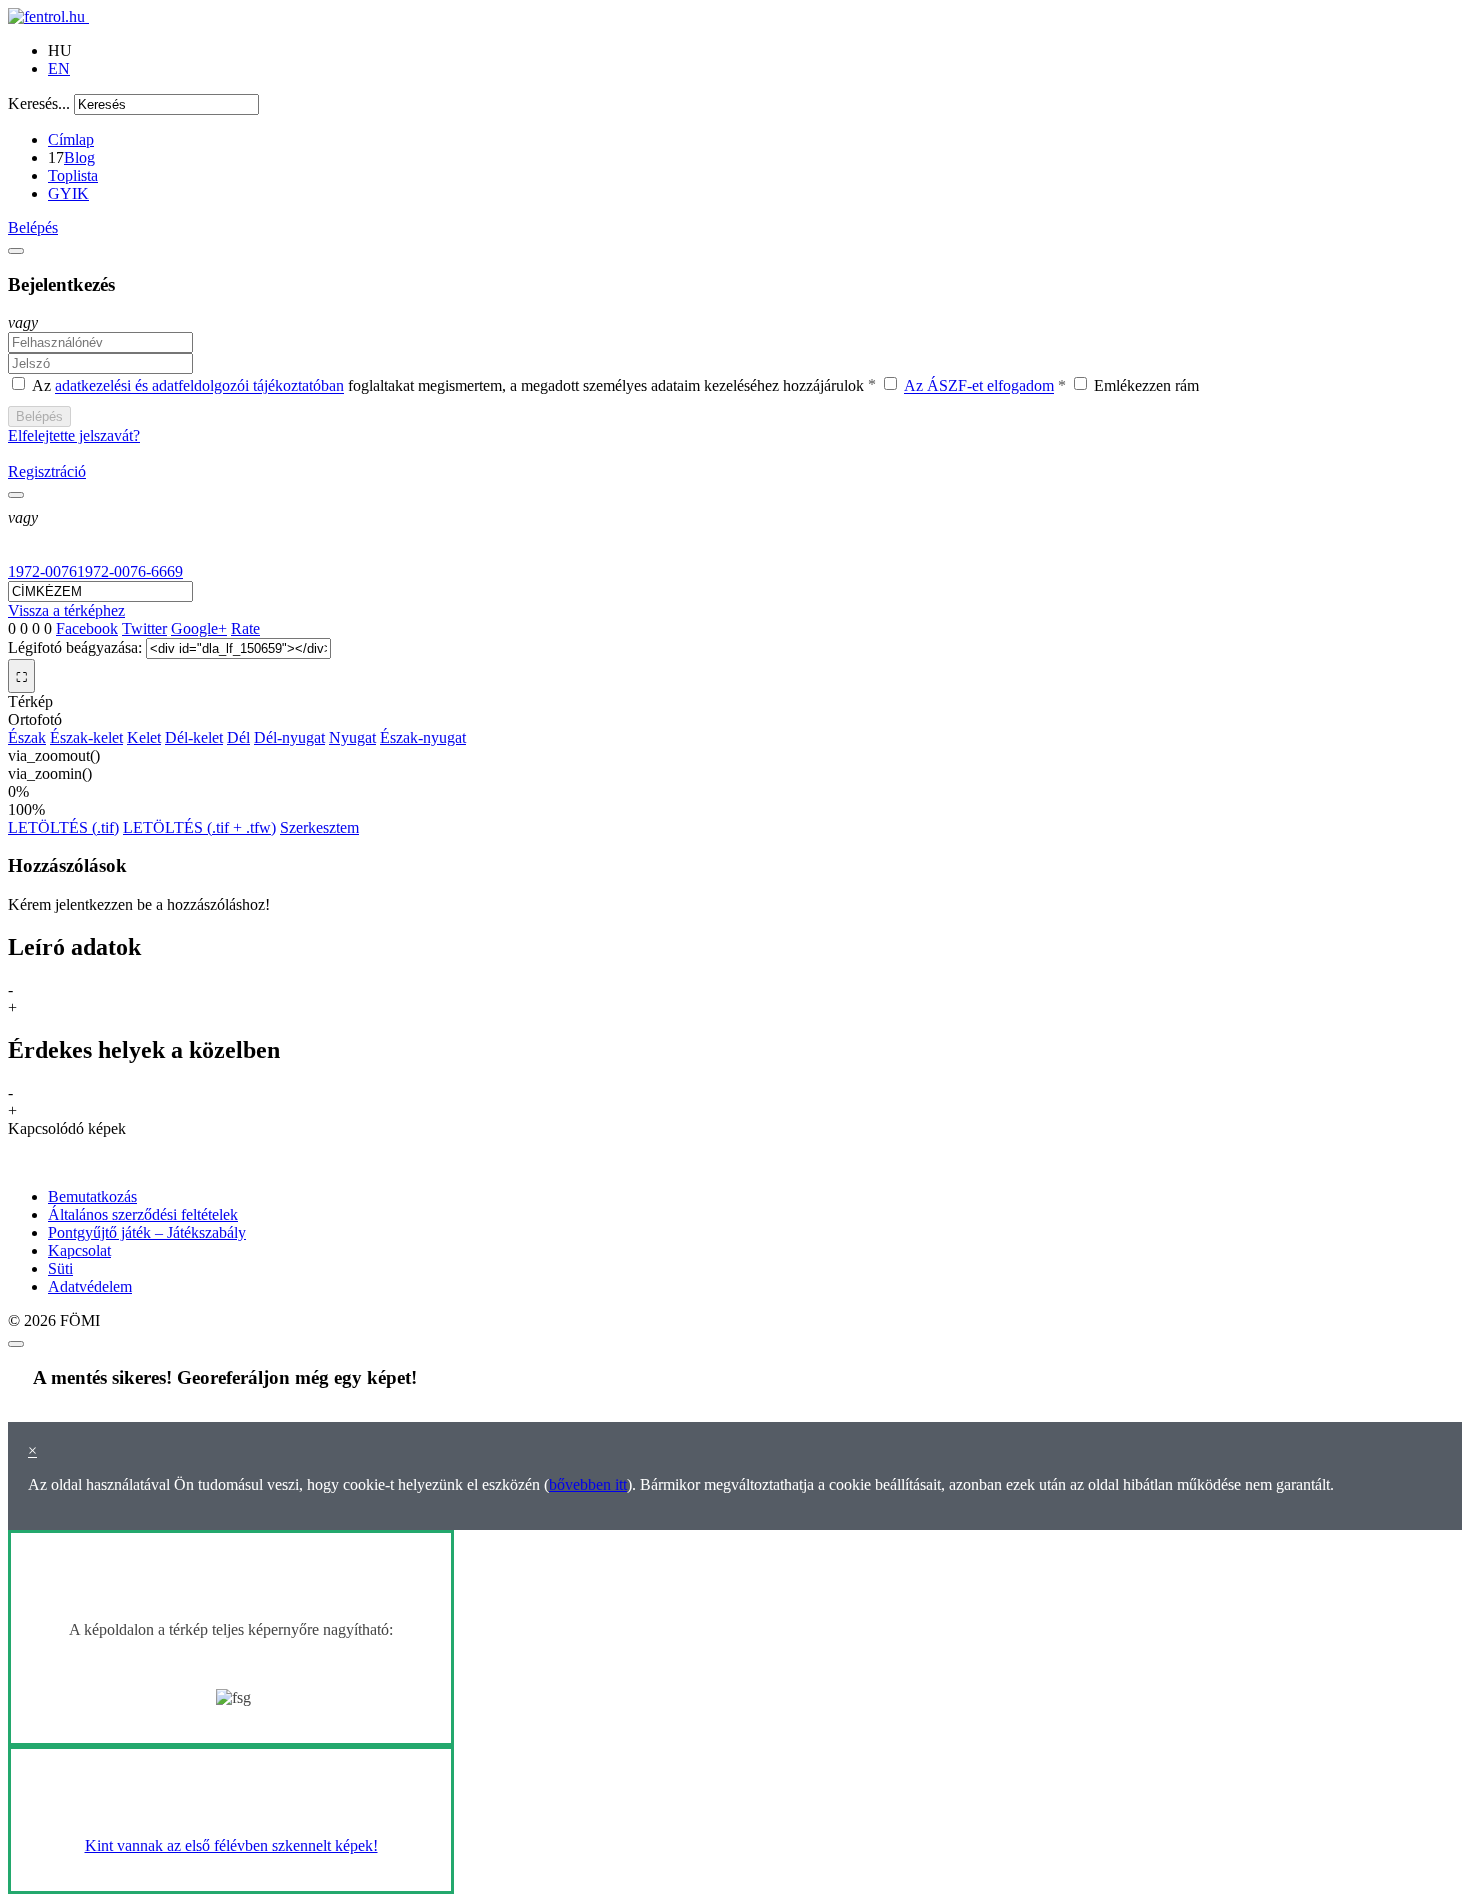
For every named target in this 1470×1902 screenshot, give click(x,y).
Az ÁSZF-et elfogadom (979, 386)
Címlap (71, 139)
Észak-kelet (86, 737)
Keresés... (39, 103)
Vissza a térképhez (66, 610)
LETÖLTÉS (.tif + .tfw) (199, 827)
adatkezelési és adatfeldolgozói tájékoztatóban (199, 386)
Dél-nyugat (289, 737)
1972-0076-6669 (130, 571)
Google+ (199, 628)
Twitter (144, 628)
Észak (27, 737)
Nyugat (352, 737)
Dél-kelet (194, 737)
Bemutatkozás (92, 1196)
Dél (238, 737)
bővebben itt (588, 1484)
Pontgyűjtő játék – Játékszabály (147, 1232)
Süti (60, 1268)
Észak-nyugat (423, 737)
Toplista (73, 175)
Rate (245, 628)
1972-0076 (42, 571)
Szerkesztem (319, 827)
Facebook (87, 628)
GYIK (68, 193)
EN (59, 68)
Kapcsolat (79, 1250)
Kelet (144, 737)
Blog (79, 157)
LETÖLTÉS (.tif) (63, 827)
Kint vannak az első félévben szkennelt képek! (231, 1845)
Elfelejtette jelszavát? (74, 435)
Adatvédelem (90, 1286)
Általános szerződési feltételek (143, 1214)
